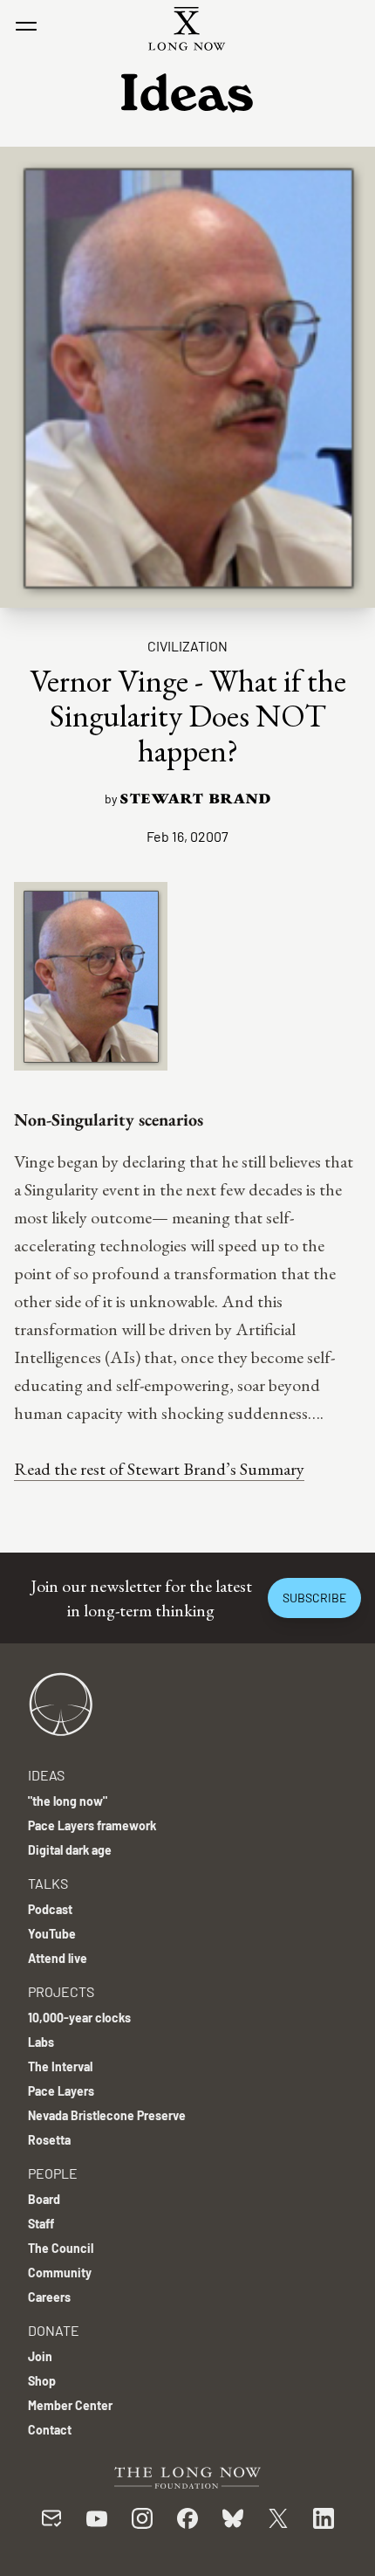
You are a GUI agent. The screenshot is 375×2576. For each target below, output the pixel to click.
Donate (54, 2330)
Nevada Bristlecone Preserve (107, 2115)
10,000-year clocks (79, 2018)
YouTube (52, 1934)
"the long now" (68, 1801)
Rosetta (49, 2140)
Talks (48, 1883)
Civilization (187, 646)
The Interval (60, 2066)
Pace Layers (61, 2091)
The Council (61, 2248)
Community (60, 2273)
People (53, 2173)
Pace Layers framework (92, 1825)
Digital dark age (70, 1850)
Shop (42, 2381)
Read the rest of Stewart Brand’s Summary (159, 1469)
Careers (49, 2297)
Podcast (50, 1909)
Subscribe (314, 1598)
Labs (41, 2042)
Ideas (46, 1775)
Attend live (58, 1958)
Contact (50, 2430)
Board (44, 2199)
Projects (61, 1991)
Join (40, 2356)
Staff (41, 2224)
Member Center (70, 2405)
